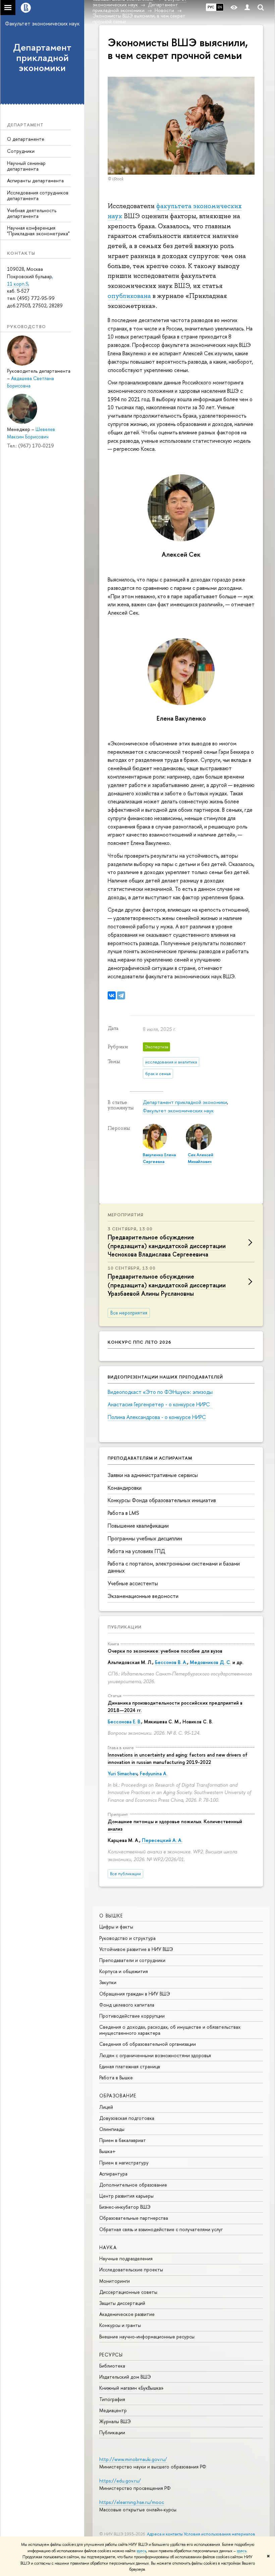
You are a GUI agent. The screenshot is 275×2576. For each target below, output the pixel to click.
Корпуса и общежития (124, 1971)
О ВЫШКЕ (111, 1916)
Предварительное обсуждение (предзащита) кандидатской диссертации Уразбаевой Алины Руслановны (167, 1285)
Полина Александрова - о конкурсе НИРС (157, 1417)
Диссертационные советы (128, 2292)
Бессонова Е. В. (124, 1722)
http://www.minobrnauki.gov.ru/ (133, 2459)
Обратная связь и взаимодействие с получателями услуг (161, 2229)
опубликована (129, 296)
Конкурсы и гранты (120, 2325)
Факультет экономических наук (42, 23)
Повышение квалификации (138, 1526)
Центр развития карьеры (126, 2196)
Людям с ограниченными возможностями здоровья (155, 2055)
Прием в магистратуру (124, 2163)
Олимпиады (112, 2129)
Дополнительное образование (133, 2185)
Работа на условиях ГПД (136, 1551)
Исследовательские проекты (131, 2270)
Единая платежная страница (130, 2066)
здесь (141, 2551)
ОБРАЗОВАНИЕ (118, 2096)
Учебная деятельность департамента (32, 213)
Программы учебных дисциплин (145, 1538)
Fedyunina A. (154, 1773)
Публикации (125, 1627)
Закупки (108, 1982)
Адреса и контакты (165, 2534)
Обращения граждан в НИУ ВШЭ (135, 1994)
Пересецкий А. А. (162, 1840)
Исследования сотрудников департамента (38, 195)
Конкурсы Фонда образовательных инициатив (162, 1500)
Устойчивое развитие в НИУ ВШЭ (136, 1949)
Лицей (106, 2107)
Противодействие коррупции (132, 2016)
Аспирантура (113, 2174)
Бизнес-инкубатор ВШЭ (125, 2207)
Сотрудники (21, 151)
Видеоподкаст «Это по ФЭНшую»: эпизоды (160, 1392)
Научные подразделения (126, 2258)
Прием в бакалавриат (123, 2140)
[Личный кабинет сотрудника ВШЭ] (247, 8)
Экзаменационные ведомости (143, 1596)
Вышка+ (107, 2151)
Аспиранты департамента (35, 180)
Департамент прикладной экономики (42, 58)
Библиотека (112, 2366)
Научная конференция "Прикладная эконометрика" (38, 231)
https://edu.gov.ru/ (120, 2481)
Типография (112, 2399)
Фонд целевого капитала (127, 2005)
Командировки (125, 1488)
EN (220, 7)
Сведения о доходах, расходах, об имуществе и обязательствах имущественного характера (170, 2030)
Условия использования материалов (219, 2534)
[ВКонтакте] (112, 995)
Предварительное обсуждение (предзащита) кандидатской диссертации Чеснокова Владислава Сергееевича (167, 1246)
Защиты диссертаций (122, 2303)
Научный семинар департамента (26, 166)
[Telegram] (121, 995)
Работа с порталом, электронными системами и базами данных (174, 1567)
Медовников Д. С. (210, 1662)
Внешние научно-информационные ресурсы (147, 2337)
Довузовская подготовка (127, 2118)
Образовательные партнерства (134, 2218)
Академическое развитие (127, 2314)
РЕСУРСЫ (111, 2355)
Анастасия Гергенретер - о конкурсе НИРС (160, 1404)
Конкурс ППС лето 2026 (140, 1342)
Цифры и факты (116, 1927)
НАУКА (108, 2247)
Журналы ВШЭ (115, 2421)
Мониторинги (115, 2281)
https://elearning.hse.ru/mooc (132, 2502)
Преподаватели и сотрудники (132, 1960)
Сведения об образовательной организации (148, 2044)
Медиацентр (113, 2410)
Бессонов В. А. (171, 1662)
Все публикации (125, 1874)
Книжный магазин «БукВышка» (131, 2388)
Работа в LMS (123, 1513)
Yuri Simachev (122, 1773)
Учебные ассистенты (133, 1583)
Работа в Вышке (116, 2077)
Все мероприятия (129, 1313)
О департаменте (26, 139)
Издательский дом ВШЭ (125, 2377)
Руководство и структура (127, 1938)
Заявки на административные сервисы (153, 1475)
